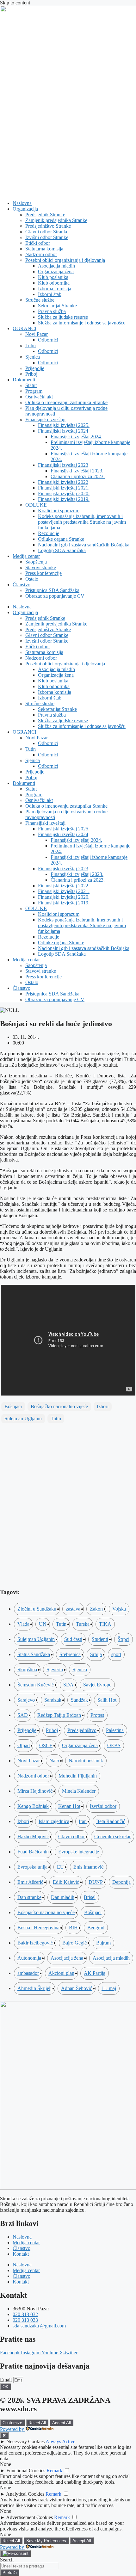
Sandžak (79, 1700)
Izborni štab (50, 294)
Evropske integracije (79, 1852)
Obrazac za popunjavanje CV (55, 596)
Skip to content (15, 3)
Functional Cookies (26, 2471)
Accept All (62, 2423)
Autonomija (29, 1958)
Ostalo (32, 579)
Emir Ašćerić (30, 1882)
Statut (31, 385)
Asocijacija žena (67, 1958)
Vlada (23, 1624)
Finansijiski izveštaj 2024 (63, 431)
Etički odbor (38, 243)
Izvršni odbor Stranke (47, 237)
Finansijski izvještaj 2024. (76, 437)
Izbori (103, 1406)
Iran (83, 1821)
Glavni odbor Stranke (47, 232)
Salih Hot (107, 1700)
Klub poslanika (53, 277)
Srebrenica (70, 1654)
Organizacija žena (56, 271)
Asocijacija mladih (56, 266)
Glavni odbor (71, 1836)
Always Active (60, 2441)
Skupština (27, 1670)
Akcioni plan (61, 1973)
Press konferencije (43, 573)
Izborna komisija (55, 289)
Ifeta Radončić (111, 1821)
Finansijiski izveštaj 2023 (63, 465)
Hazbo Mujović (33, 1836)
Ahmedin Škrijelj (34, 1988)
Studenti (100, 1639)
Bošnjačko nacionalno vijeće (59, 1406)
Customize (12, 2423)
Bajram (103, 1943)
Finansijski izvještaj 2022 (63, 482)
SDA (68, 1685)
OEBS (114, 1745)
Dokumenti (24, 380)
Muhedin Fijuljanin (78, 1776)
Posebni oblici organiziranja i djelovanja (65, 260)
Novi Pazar (37, 334)
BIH (73, 1928)
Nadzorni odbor (41, 254)
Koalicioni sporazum (59, 511)
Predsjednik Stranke (45, 215)
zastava (73, 1609)
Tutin (31, 345)
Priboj (31, 374)
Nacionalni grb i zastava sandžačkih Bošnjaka (84, 545)
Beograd (96, 1928)
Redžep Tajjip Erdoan (59, 1715)
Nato (54, 1761)
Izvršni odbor (103, 1806)
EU (60, 1867)
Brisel (90, 1897)
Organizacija (25, 209)
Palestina (115, 1730)
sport (116, 1654)
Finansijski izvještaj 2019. (64, 499)
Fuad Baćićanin (33, 1852)
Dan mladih (63, 1897)
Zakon (96, 1609)
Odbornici (48, 340)
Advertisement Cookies (29, 2517)
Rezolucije (49, 533)
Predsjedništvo (82, 1730)
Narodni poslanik (86, 1761)
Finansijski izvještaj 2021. (64, 488)
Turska (83, 1624)
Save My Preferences (46, 2541)
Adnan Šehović (77, 1988)
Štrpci (124, 1639)
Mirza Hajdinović (35, 1791)
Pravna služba (52, 311)
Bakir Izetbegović (35, 1943)
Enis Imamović (88, 1867)
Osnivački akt (39, 397)
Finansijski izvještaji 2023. (77, 471)
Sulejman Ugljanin (23, 1418)
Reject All (37, 2423)
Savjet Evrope (97, 1685)
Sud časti (73, 1639)
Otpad (24, 1745)
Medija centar (26, 556)
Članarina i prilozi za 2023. (78, 476)
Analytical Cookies (25, 2494)
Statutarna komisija (44, 249)
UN (43, 1624)
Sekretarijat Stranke (57, 306)
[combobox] (29, 2566)
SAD (23, 1715)
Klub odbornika (54, 283)
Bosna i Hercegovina (38, 1928)
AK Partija (95, 1973)
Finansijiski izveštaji (45, 419)
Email (6, 2380)
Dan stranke (29, 1897)
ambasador (28, 1973)
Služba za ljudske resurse (63, 317)
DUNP (96, 1882)
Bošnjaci (13, 1406)
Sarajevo (26, 1700)
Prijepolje (35, 368)
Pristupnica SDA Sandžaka (52, 590)
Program (34, 391)
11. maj (109, 1988)
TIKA (105, 1624)
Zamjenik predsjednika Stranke (56, 220)
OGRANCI (25, 328)
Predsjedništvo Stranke (48, 226)
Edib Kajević (66, 1882)
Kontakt (21, 2254)
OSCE (46, 1745)
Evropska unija (32, 1867)
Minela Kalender (79, 1791)
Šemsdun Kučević (36, 1685)
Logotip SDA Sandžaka (62, 550)
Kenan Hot (69, 1806)
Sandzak (53, 1700)
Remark (54, 2471)
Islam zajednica (54, 1821)
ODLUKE (36, 505)
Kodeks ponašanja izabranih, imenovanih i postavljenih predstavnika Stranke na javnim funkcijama (82, 522)
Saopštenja (36, 562)
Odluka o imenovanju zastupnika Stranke (66, 402)
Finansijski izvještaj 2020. (64, 493)
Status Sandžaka (34, 1654)
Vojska (119, 1609)
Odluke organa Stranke (61, 539)
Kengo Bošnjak (33, 1806)
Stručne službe (40, 300)
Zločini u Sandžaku (37, 1609)
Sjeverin (55, 1670)
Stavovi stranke (41, 567)
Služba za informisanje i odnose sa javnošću (82, 323)
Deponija (121, 1882)
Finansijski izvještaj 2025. (64, 425)
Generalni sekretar (112, 1836)
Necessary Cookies (25, 2441)
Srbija (96, 1654)
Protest (97, 1715)
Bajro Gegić (74, 1943)
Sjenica (33, 357)
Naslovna (22, 203)
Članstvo (22, 585)
